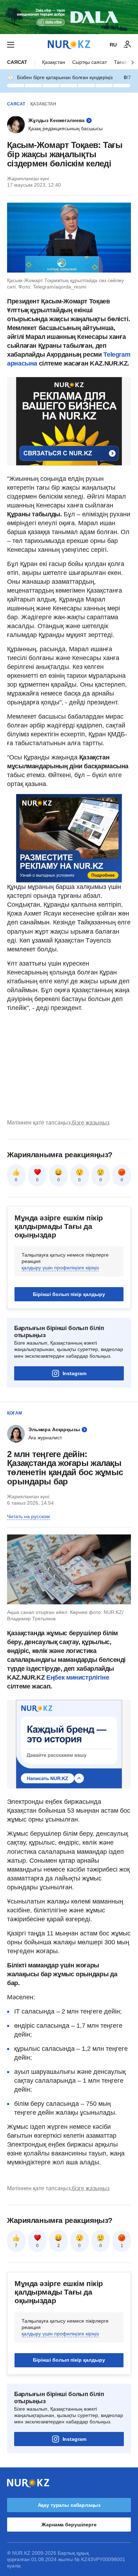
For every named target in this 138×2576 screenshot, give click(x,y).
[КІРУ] (127, 45)
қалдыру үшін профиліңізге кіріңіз (60, 1268)
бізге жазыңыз (91, 1123)
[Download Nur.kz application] (69, 17)
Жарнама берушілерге (69, 2525)
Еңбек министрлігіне (78, 1677)
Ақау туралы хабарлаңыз (69, 2505)
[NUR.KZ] (69, 45)
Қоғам (15, 1413)
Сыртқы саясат (90, 62)
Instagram (74, 1373)
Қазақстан (54, 62)
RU (113, 45)
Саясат (17, 62)
